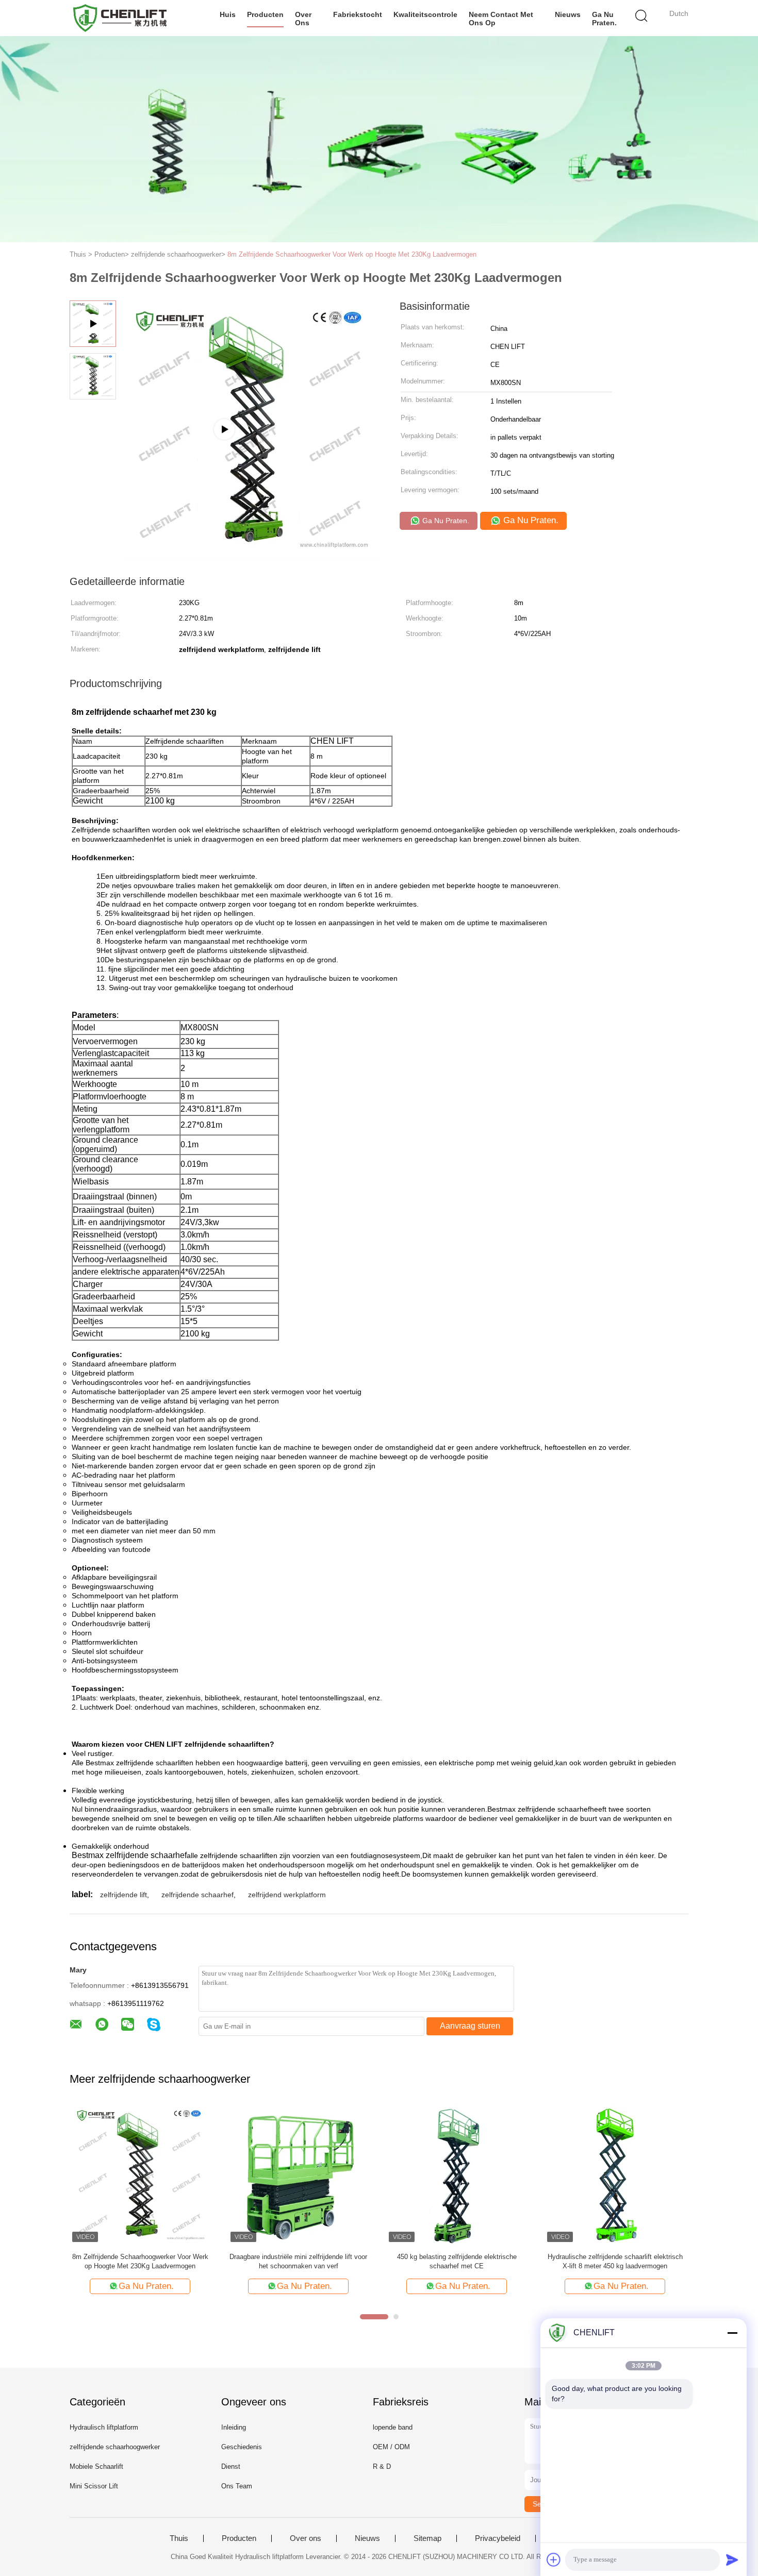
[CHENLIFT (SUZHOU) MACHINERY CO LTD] (120, 18)
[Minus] (732, 2333)
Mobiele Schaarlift (96, 2466)
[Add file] (554, 2560)
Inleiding (234, 2427)
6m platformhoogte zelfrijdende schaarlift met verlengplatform (140, 2261)
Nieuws (568, 14)
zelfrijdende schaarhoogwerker (115, 2447)
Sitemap (427, 2538)
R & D (382, 2466)
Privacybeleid (498, 2538)
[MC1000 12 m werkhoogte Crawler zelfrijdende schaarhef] (298, 2174)
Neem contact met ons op (501, 19)
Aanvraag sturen (470, 2026)
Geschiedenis (242, 2447)
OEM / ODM (391, 2447)
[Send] (732, 2560)
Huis (228, 14)
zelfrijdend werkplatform (287, 1895)
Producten (265, 14)
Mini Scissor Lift (94, 2486)
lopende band (393, 2427)
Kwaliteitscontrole (425, 14)
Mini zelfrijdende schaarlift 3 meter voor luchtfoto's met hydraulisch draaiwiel (457, 2261)
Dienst (231, 2466)
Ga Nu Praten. (604, 19)
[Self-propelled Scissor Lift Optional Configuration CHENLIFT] (251, 554)
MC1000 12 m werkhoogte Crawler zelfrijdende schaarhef (299, 2261)
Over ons (303, 19)
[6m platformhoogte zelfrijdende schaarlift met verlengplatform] (140, 2174)
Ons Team (237, 2486)
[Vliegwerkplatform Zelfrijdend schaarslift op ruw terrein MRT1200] (615, 2174)
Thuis (179, 2538)
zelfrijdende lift (123, 1895)
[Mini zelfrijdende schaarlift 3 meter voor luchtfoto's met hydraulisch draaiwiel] (457, 2174)
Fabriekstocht (358, 14)
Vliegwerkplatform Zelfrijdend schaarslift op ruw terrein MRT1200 (615, 2261)
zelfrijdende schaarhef (197, 1895)
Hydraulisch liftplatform (104, 2427)
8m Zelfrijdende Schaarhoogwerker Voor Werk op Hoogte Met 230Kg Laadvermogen (352, 254)
